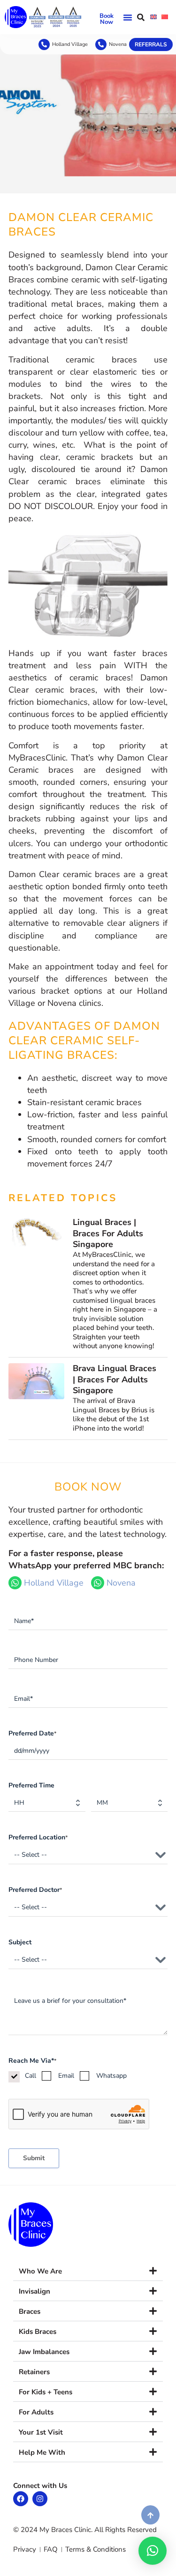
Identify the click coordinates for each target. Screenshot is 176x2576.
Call (31, 2076)
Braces (30, 2311)
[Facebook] (21, 2499)
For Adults (36, 2412)
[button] (128, 17)
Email (66, 2076)
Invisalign (34, 2291)
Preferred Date (32, 1733)
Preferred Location (38, 1837)
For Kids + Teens (46, 2392)
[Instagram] (40, 2499)
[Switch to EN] (153, 17)
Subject (20, 1942)
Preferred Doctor (35, 1890)
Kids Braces (38, 2332)
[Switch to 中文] (165, 17)
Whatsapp (111, 2076)
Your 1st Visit (41, 2432)
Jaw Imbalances (44, 2352)
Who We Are (40, 2271)
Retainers (34, 2372)
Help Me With (42, 2452)
